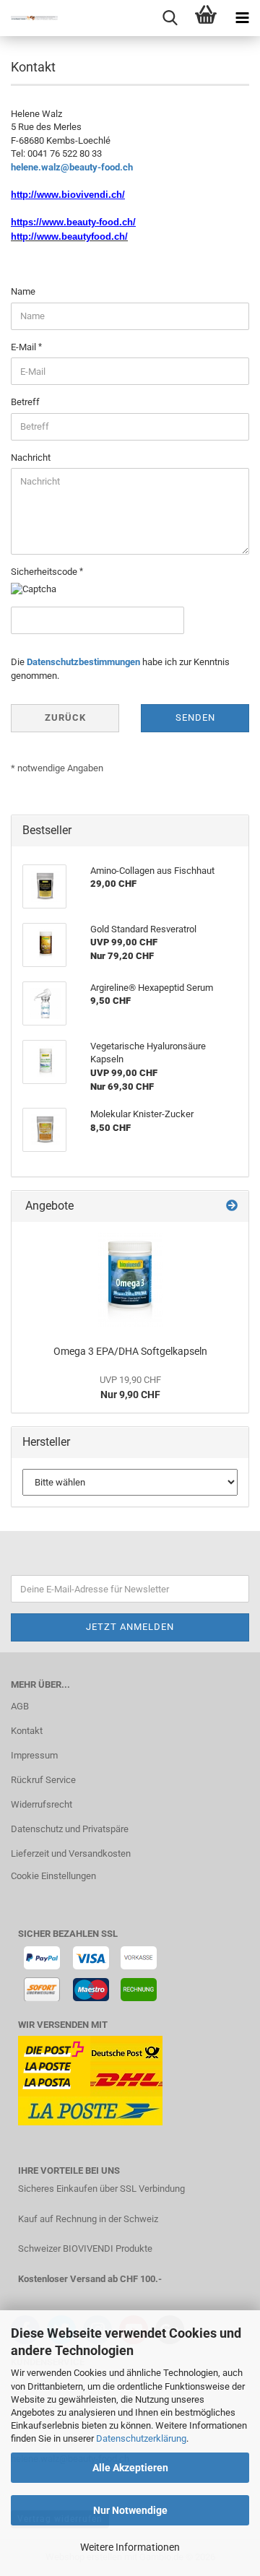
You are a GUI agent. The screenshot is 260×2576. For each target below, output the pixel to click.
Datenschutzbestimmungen (83, 662)
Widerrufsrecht (42, 1804)
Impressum (34, 1755)
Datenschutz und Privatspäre (70, 1829)
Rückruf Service (43, 1780)
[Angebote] (232, 1206)
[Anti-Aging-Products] (29, 18)
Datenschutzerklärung (141, 2438)
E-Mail (25, 347)
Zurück (65, 717)
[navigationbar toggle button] (242, 18)
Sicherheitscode (45, 572)
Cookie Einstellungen (53, 1876)
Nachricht (31, 457)
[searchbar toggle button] (170, 18)
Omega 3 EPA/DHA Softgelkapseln (130, 1351)
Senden (195, 717)
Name (23, 291)
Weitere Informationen (130, 2547)
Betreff (25, 402)
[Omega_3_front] (130, 1280)
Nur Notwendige (130, 2510)
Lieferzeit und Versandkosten (71, 1853)
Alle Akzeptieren (130, 2468)
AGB (20, 1706)
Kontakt (27, 1731)
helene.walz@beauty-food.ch (72, 167)
